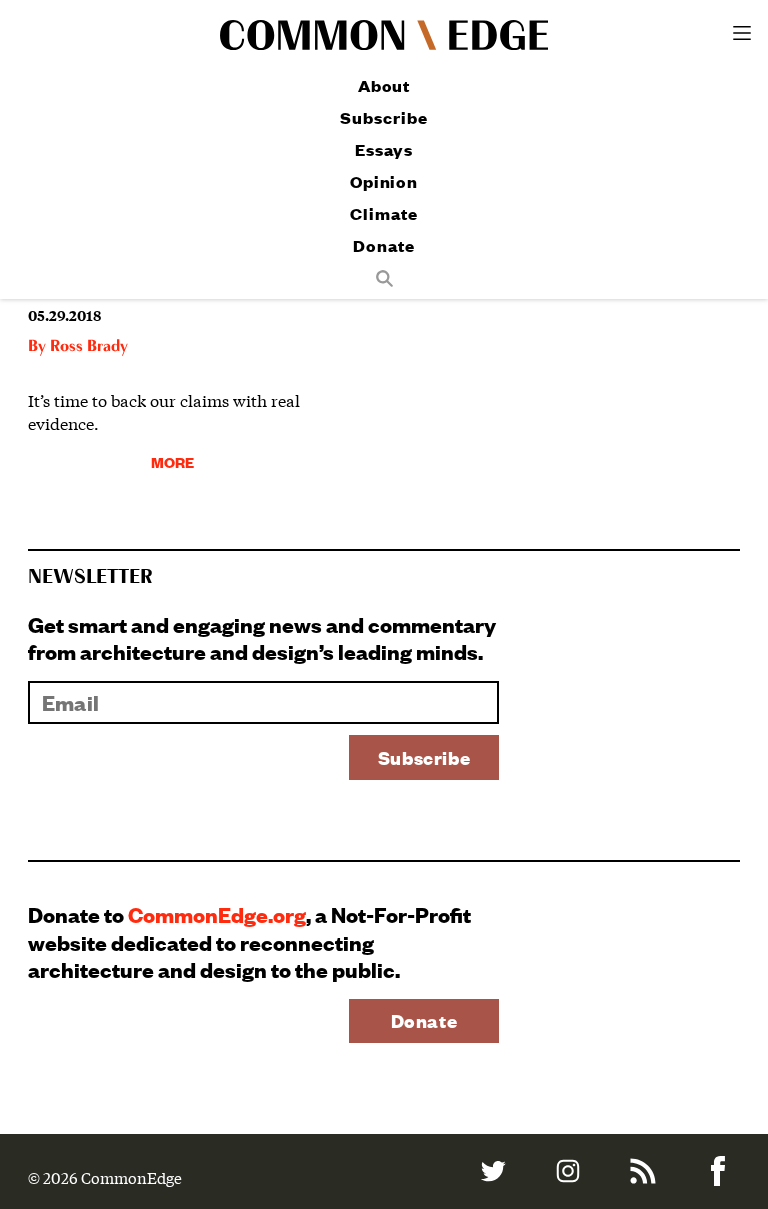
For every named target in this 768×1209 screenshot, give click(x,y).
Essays (383, 149)
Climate (383, 213)
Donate (383, 245)
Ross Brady (89, 347)
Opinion (384, 181)
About (384, 85)
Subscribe (383, 117)
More (172, 461)
